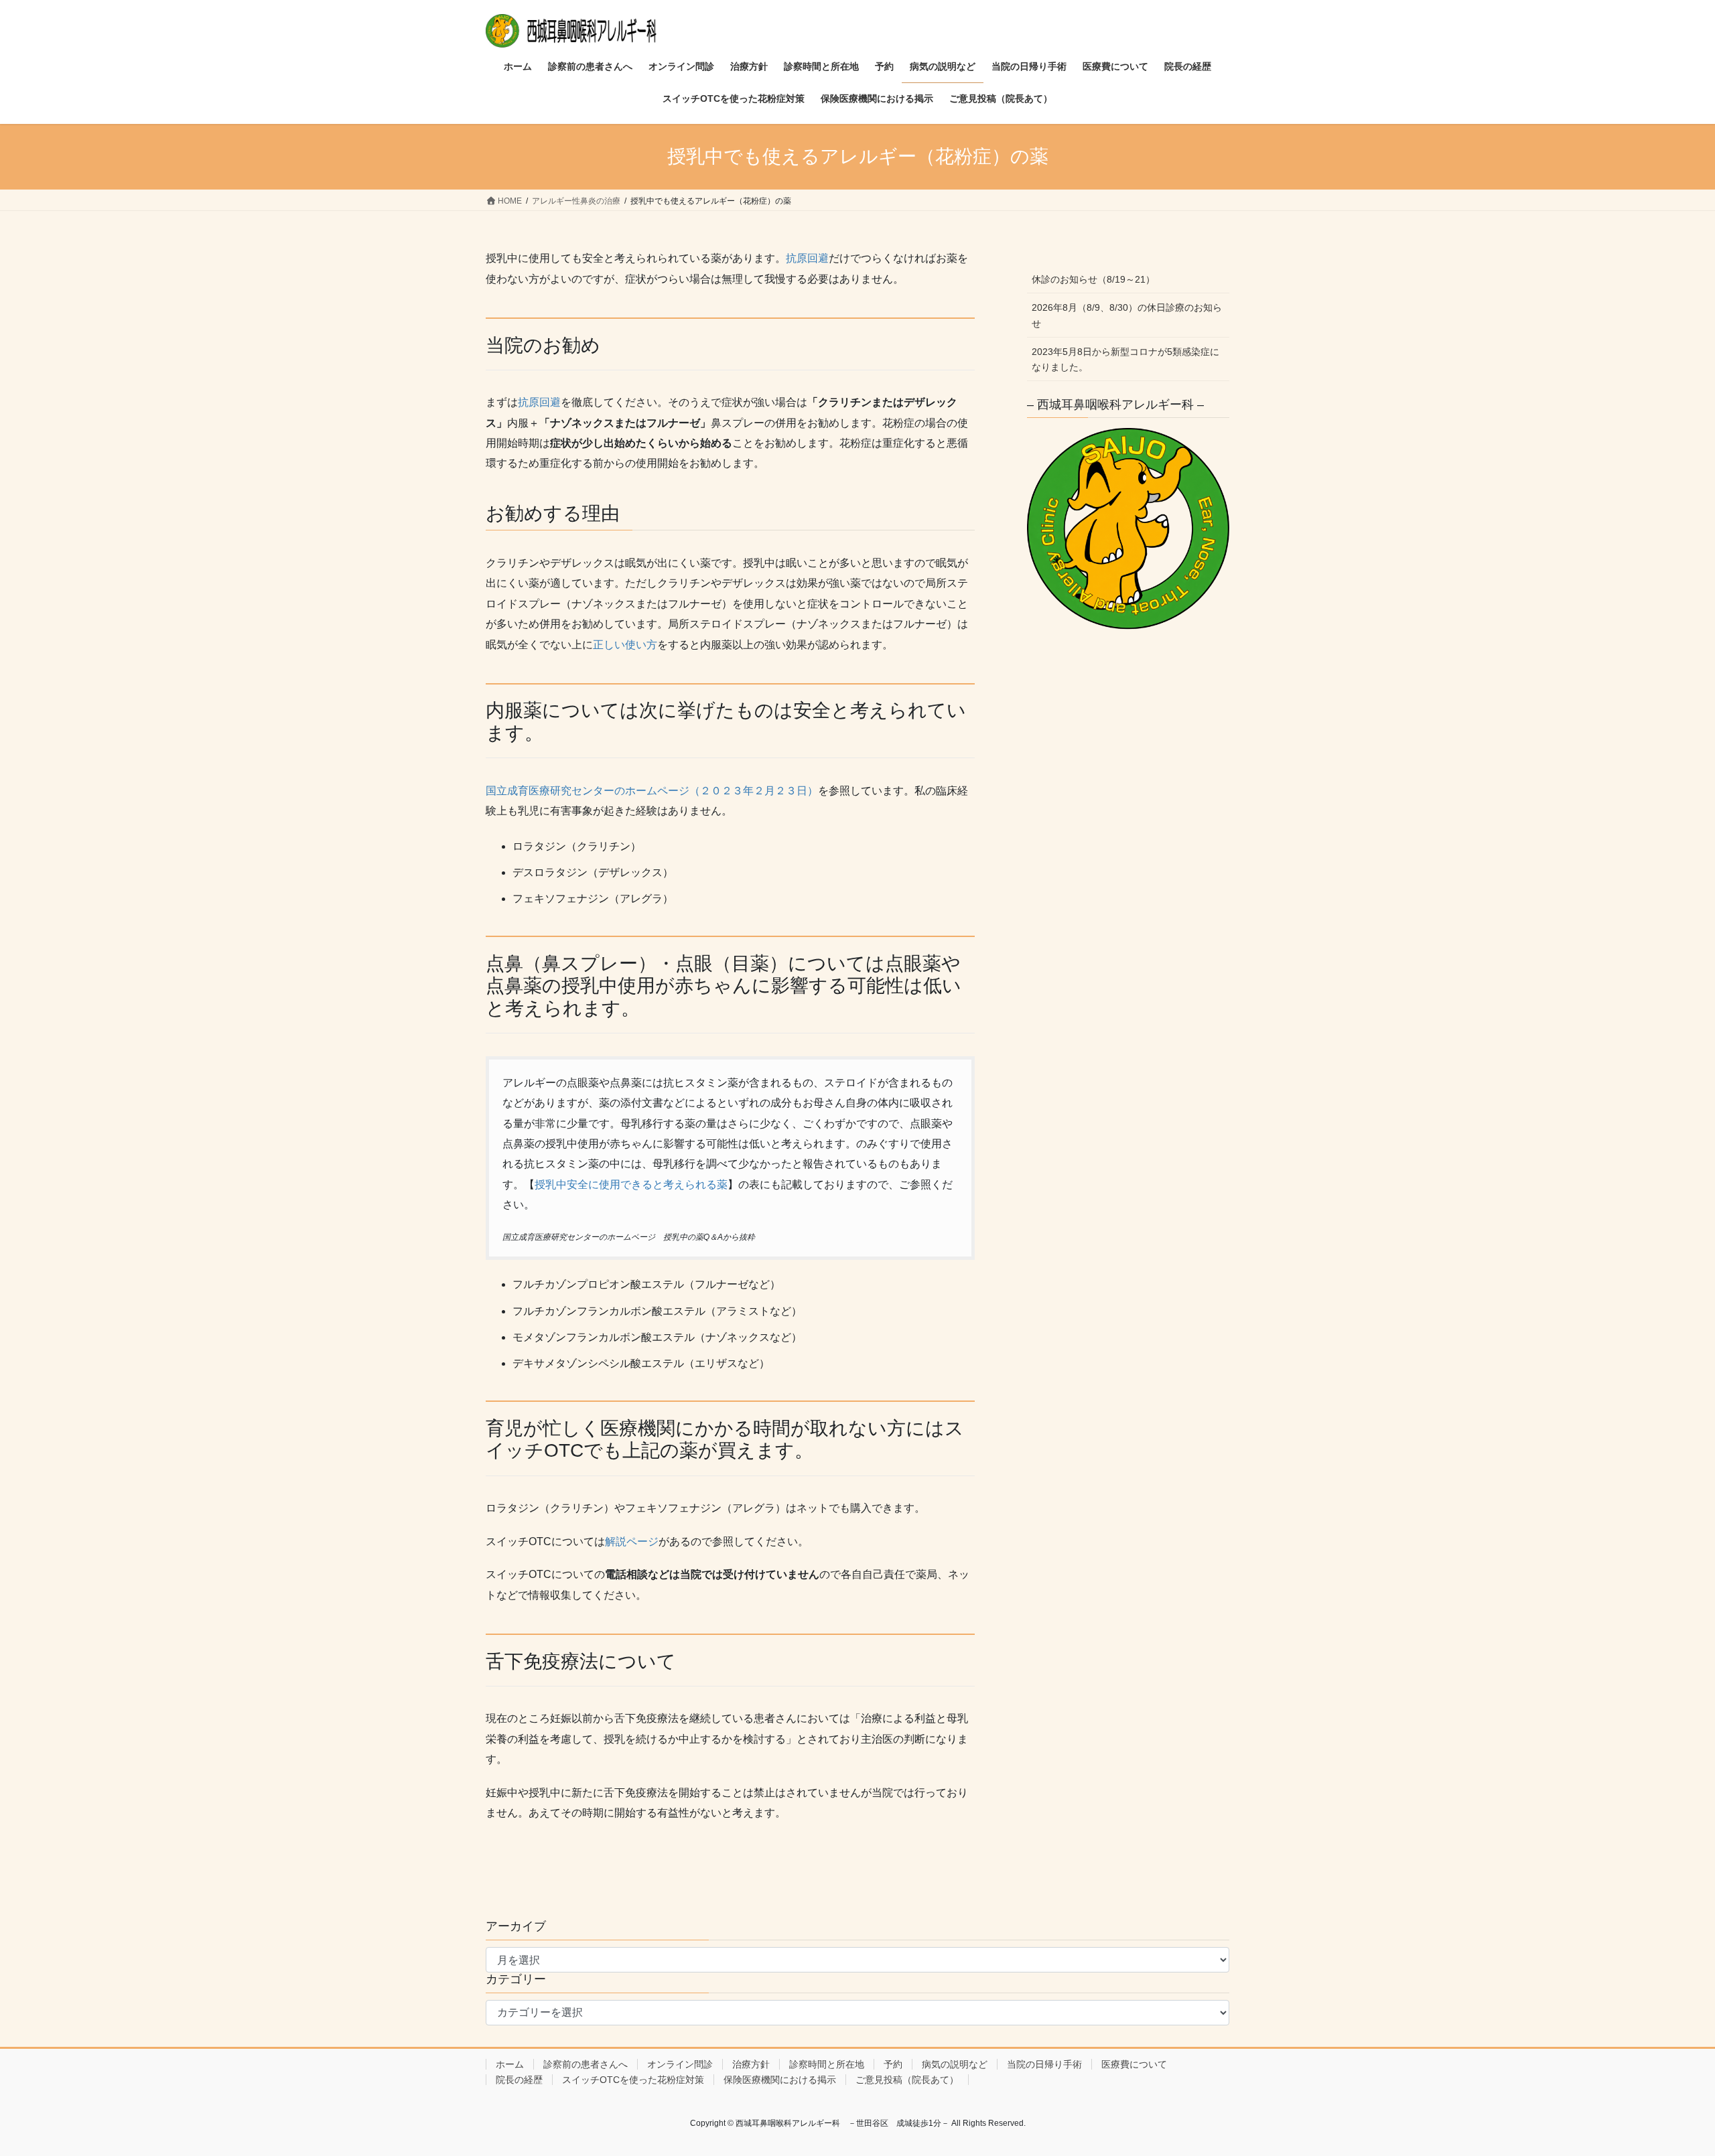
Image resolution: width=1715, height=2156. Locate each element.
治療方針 (751, 2064)
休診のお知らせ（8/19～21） (1093, 279)
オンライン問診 (680, 2064)
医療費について (1134, 2064)
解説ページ (632, 1541)
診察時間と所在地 (827, 2064)
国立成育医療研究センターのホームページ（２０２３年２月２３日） (652, 791)
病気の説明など (955, 2064)
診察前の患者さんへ (586, 2064)
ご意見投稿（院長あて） (907, 2080)
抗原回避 (807, 258)
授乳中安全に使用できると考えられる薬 (631, 1184)
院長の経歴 (519, 2080)
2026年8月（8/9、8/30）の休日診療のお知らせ (1127, 315)
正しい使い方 (625, 645)
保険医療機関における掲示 (780, 2080)
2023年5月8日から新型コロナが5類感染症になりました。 (1125, 359)
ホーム (510, 2064)
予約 (893, 2064)
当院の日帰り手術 (1044, 2064)
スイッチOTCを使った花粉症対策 (633, 2080)
